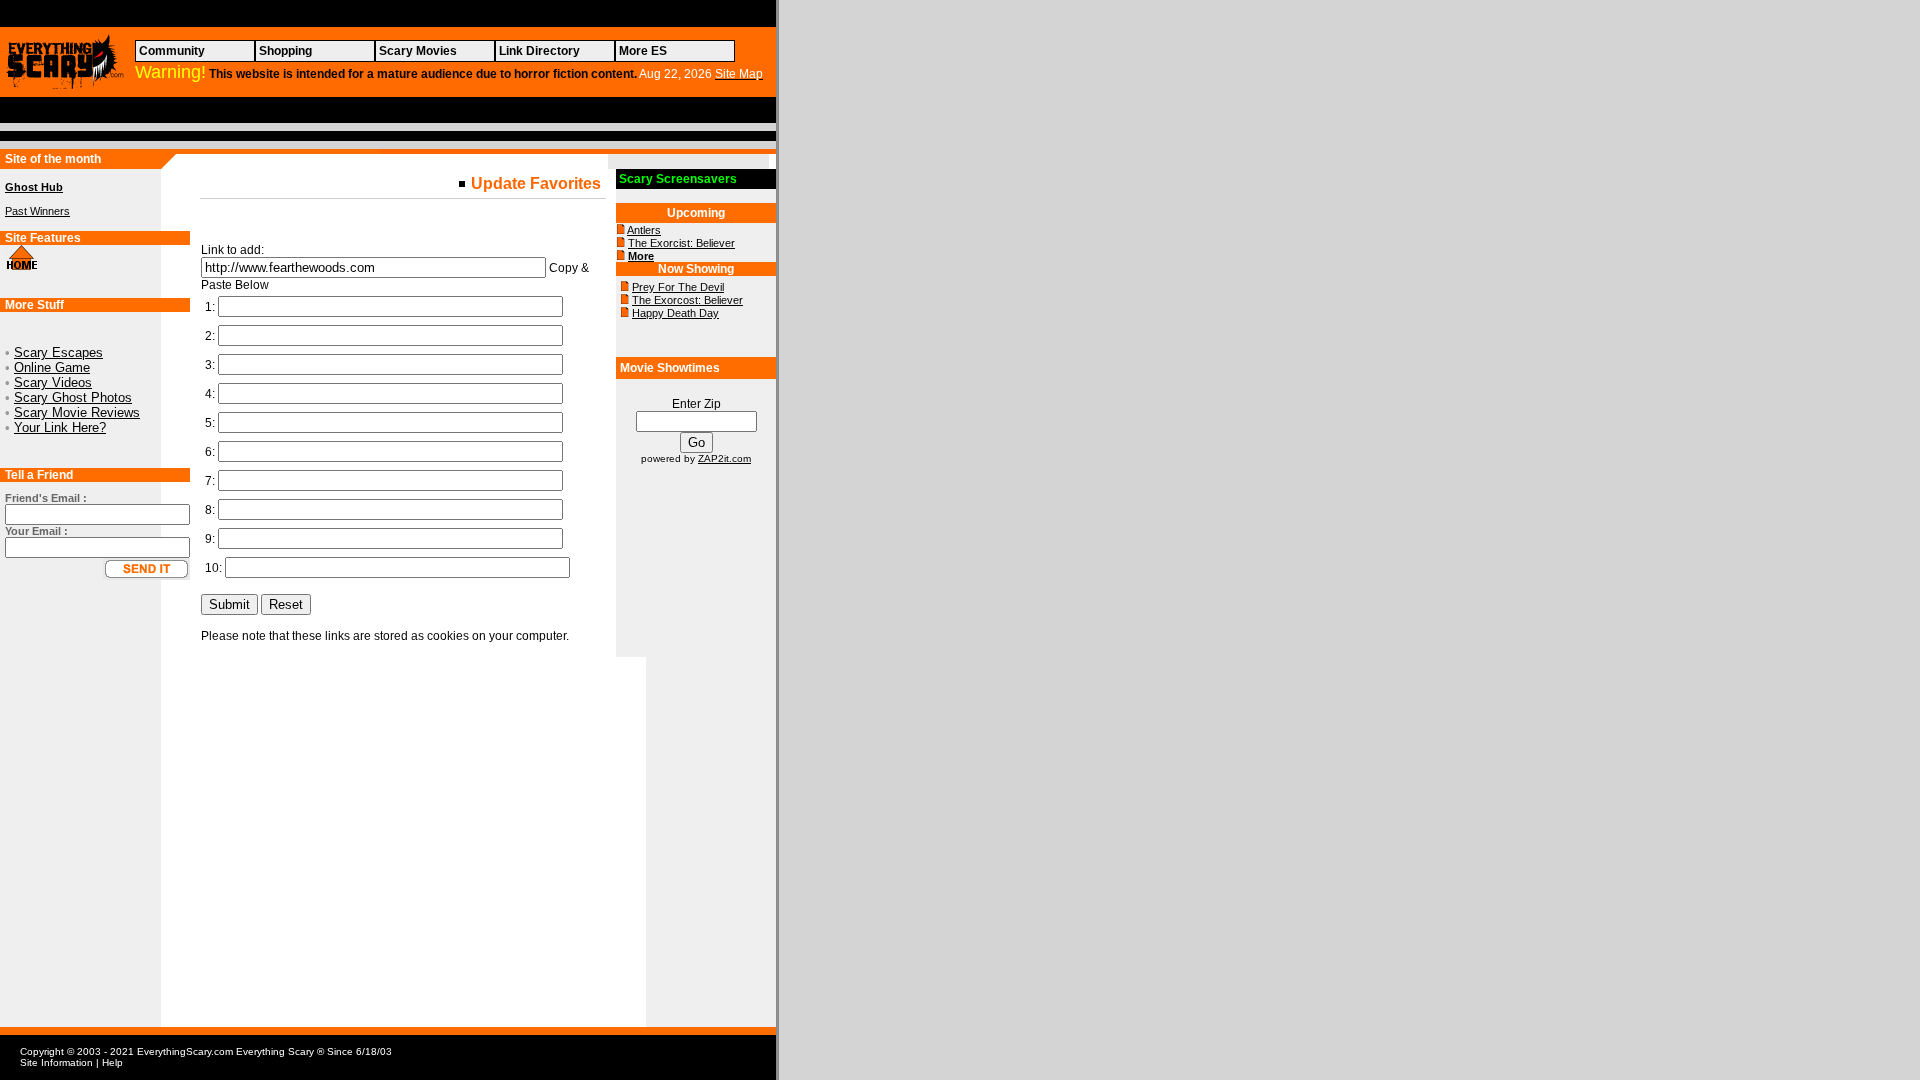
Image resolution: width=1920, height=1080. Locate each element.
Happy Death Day (675, 313)
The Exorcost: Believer (687, 300)
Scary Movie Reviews (77, 412)
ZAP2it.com (724, 458)
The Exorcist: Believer (681, 243)
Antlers (644, 230)
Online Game (52, 367)
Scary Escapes (58, 352)
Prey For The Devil (678, 287)
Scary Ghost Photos (73, 397)
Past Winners (37, 211)
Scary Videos (53, 382)
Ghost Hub (34, 187)
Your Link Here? (60, 427)
